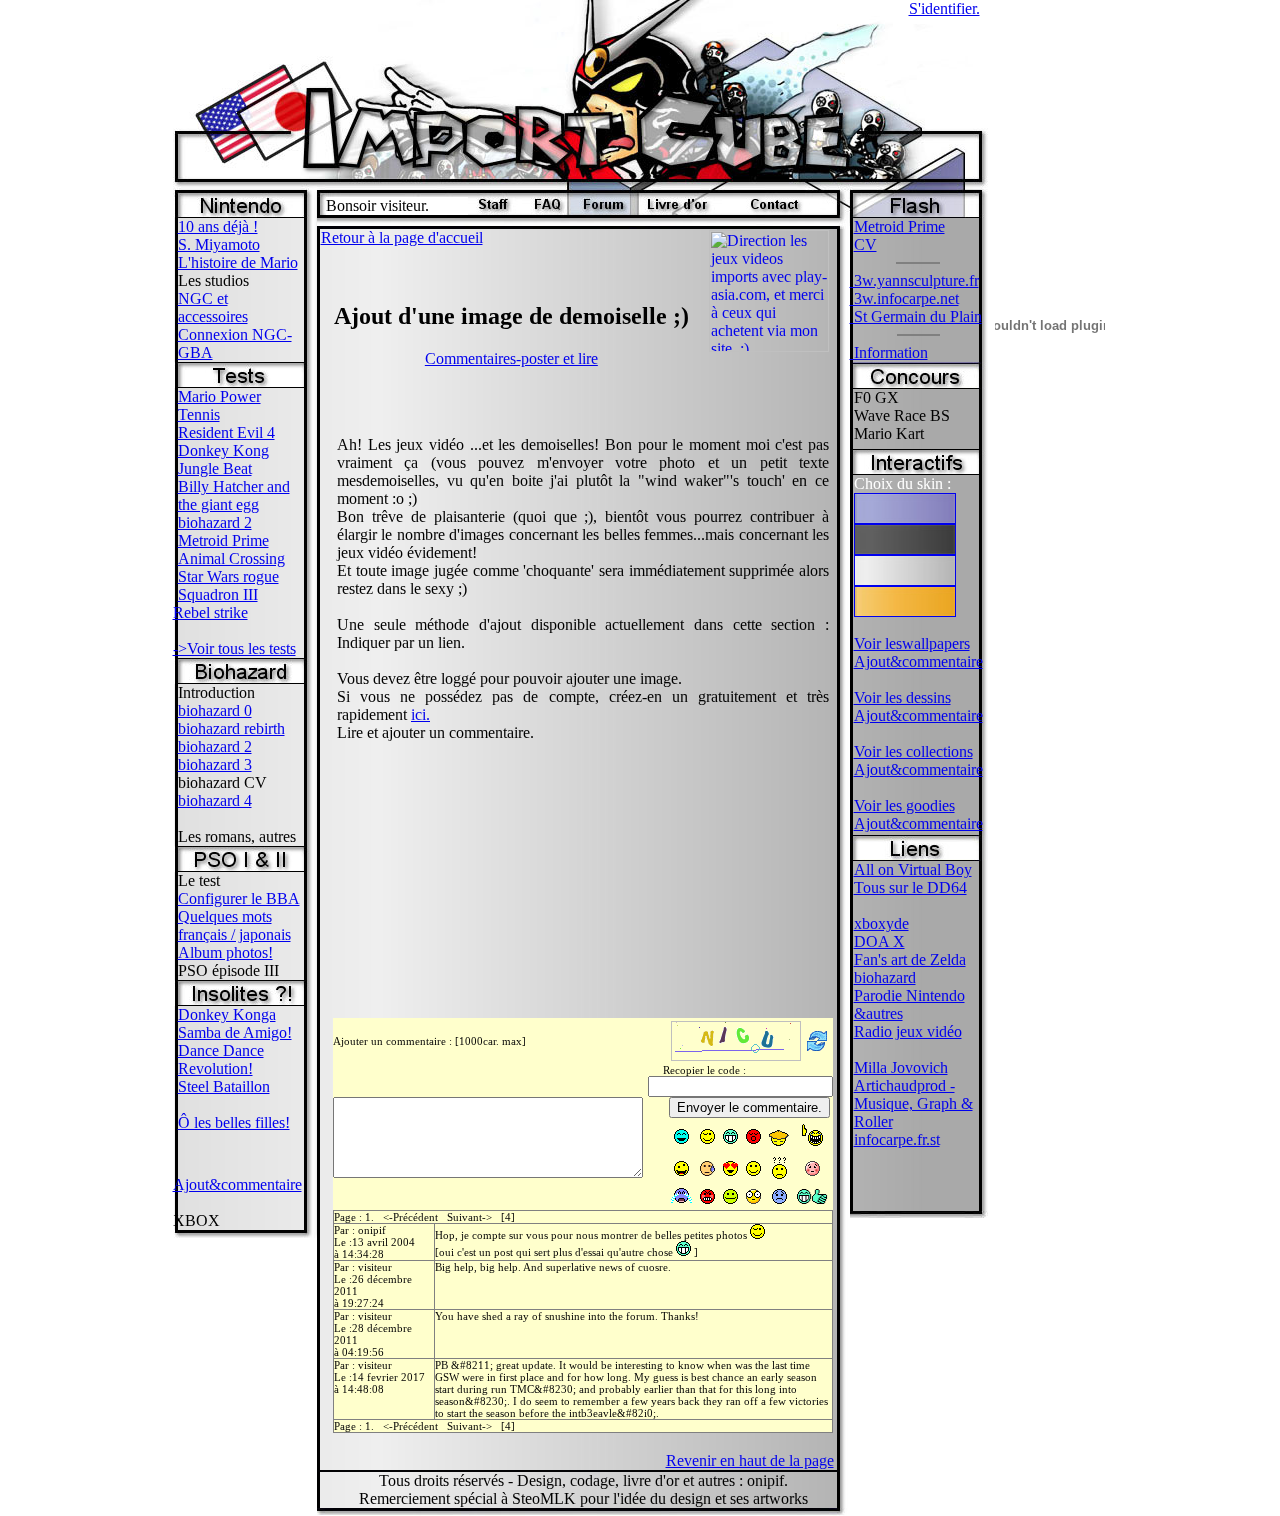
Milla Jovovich (901, 1067)
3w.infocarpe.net (904, 298)
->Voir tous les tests (234, 648)
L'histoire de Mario (238, 262)
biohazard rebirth (231, 728)
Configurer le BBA (239, 898)
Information (889, 352)
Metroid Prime (223, 540)
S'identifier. (944, 8)
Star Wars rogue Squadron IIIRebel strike (226, 594)
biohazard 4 (215, 800)
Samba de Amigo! (235, 1032)
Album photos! (225, 952)
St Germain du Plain (916, 316)
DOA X (879, 941)
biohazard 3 (215, 764)
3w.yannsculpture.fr (914, 280)
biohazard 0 (215, 710)
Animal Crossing (231, 558)
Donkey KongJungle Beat (223, 459)
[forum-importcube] (603, 209)
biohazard (885, 977)
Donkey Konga (227, 1014)
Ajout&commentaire (237, 1184)
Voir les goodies (904, 805)
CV (865, 244)
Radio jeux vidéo (908, 1031)
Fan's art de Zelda (910, 959)
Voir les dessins (902, 697)
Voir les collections (913, 751)
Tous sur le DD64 (910, 887)
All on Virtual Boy (913, 869)
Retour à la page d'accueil (402, 237)
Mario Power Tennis (219, 405)
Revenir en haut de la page (750, 1460)
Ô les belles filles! (234, 1122)
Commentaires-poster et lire (511, 358)
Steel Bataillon (224, 1086)
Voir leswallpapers (912, 643)
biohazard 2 (215, 522)
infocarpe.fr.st (897, 1139)
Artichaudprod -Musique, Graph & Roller (913, 1103)
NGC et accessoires (213, 307)
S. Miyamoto (219, 244)
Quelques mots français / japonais (234, 925)
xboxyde (881, 923)
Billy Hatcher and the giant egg (234, 495)
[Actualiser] (817, 1051)
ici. (420, 714)
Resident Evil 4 (226, 432)
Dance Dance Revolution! (221, 1059)
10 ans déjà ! (218, 226)
